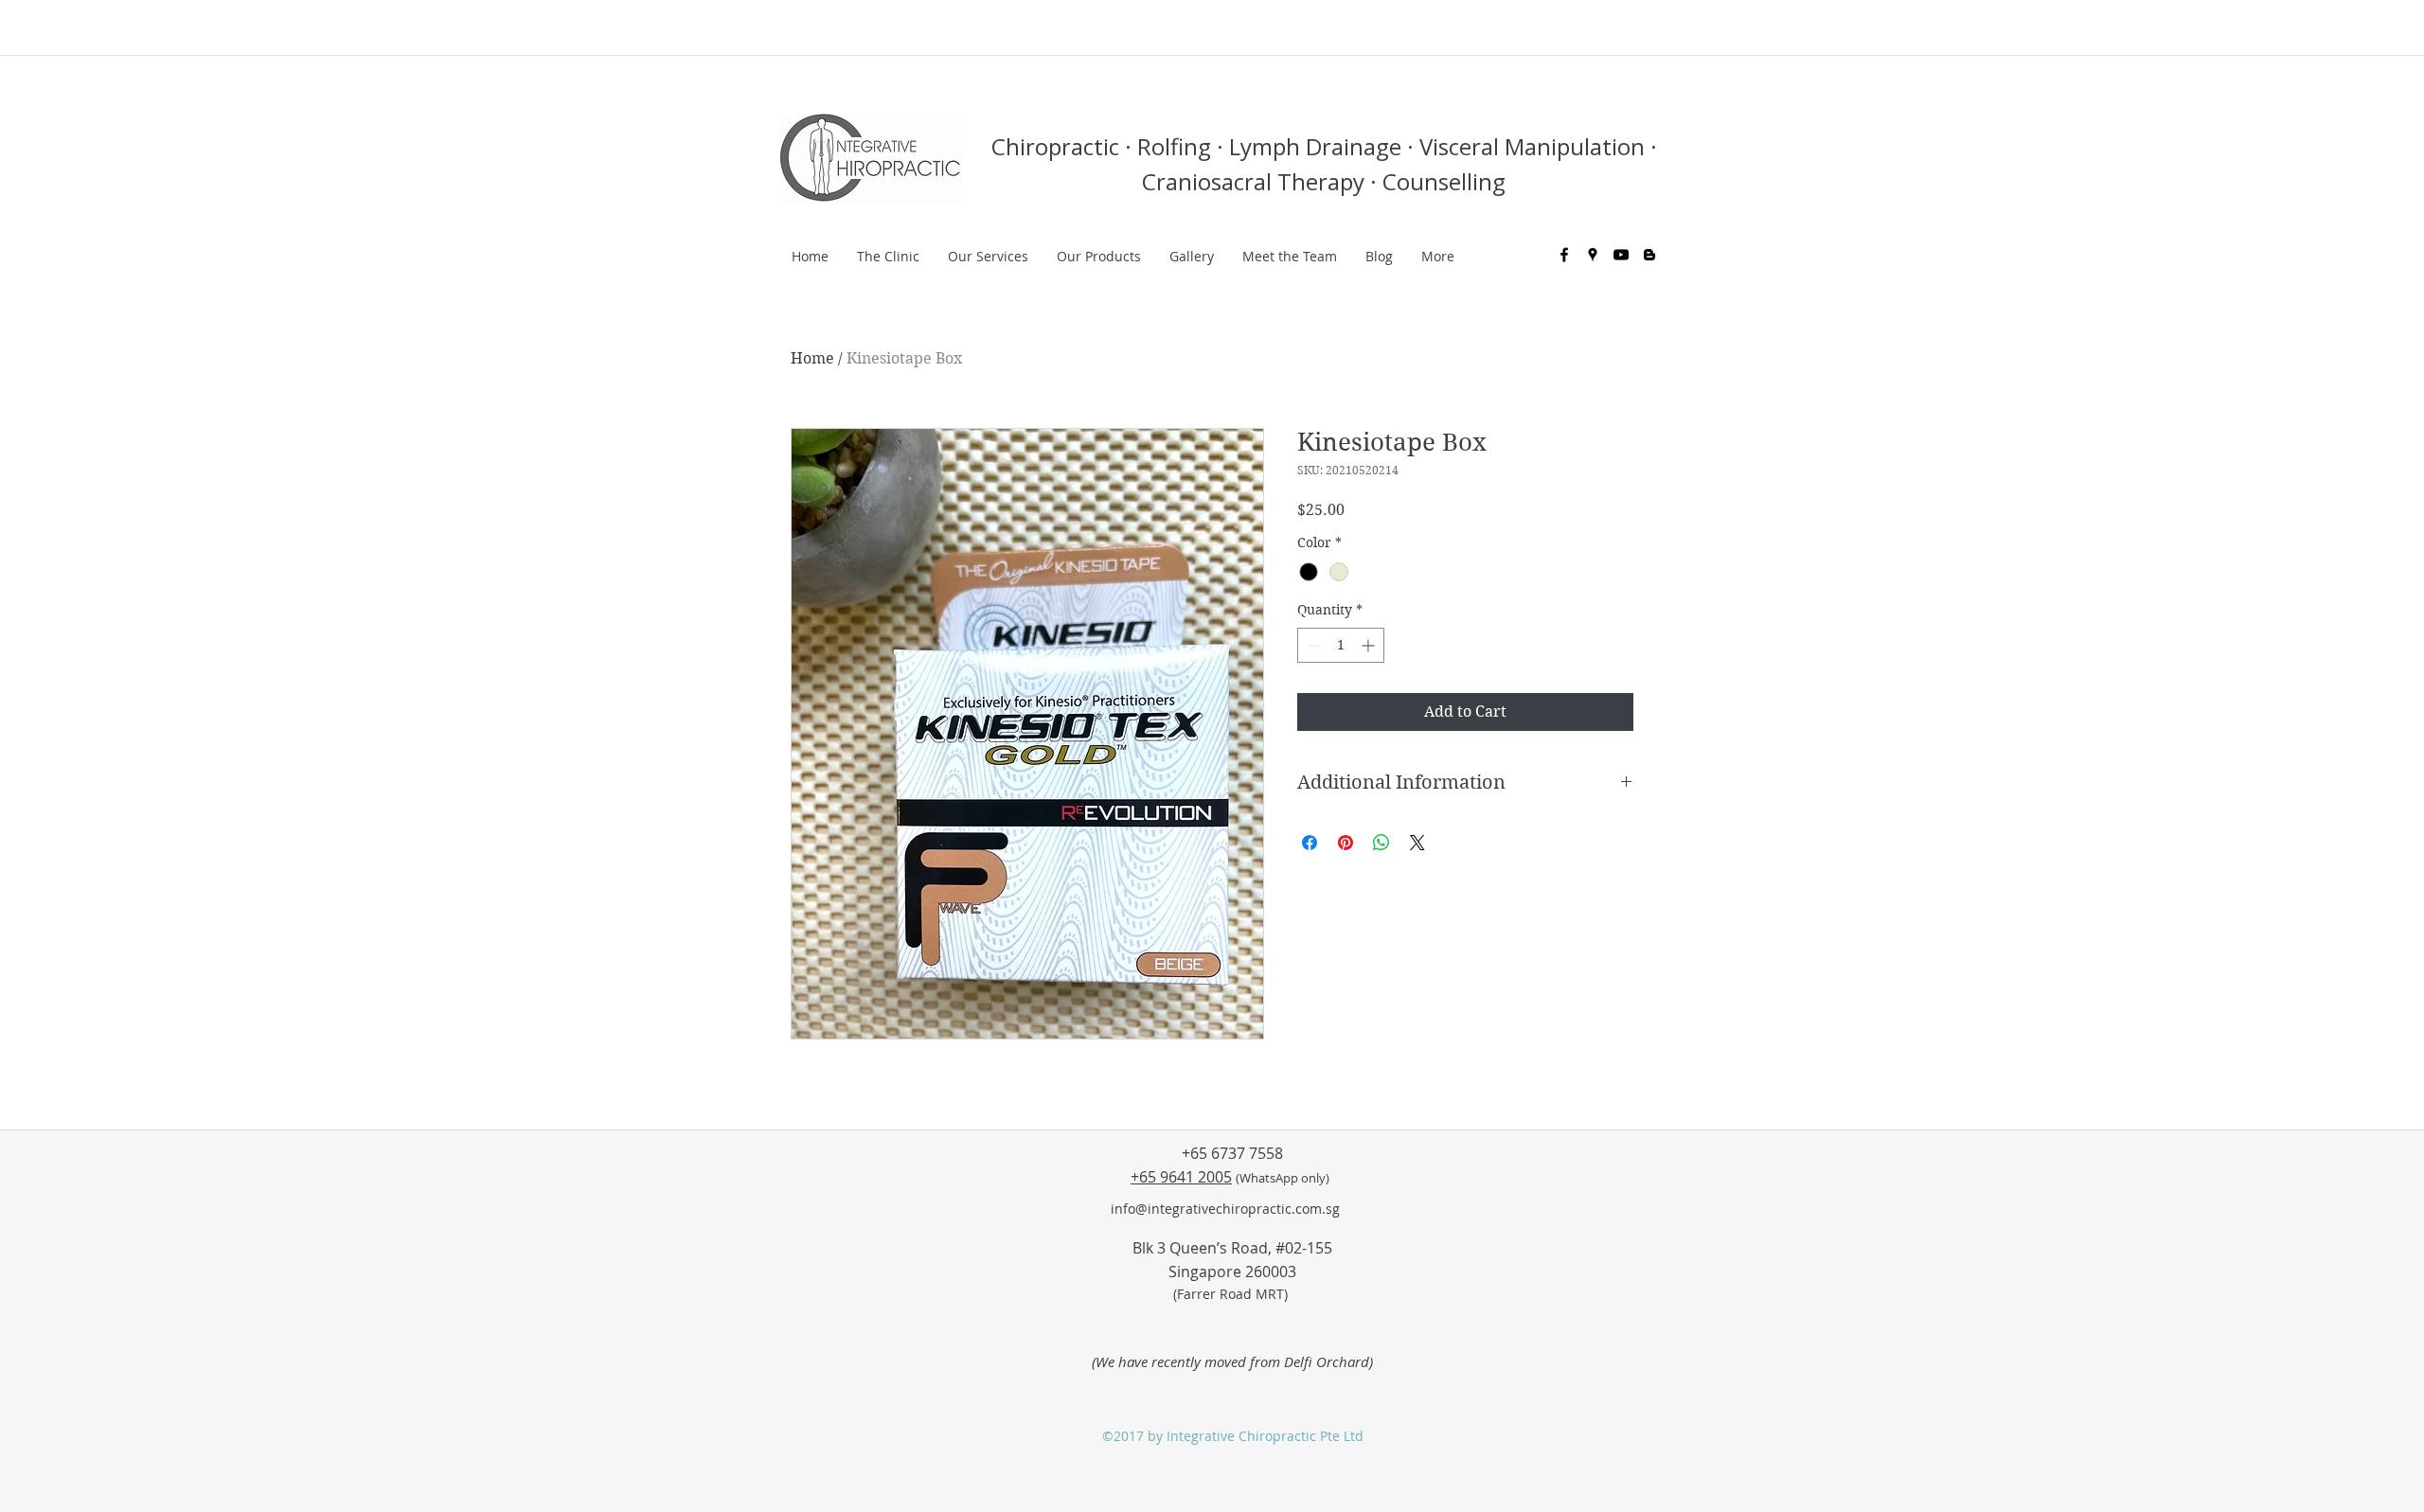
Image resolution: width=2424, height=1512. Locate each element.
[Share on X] (1417, 843)
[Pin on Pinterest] (1346, 843)
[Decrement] (1312, 645)
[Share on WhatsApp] (1381, 843)
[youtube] (1621, 255)
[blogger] (1649, 255)
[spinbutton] (1341, 645)
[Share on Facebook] (1310, 843)
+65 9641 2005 (1181, 1177)
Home (812, 358)
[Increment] (1370, 645)
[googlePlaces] (1593, 255)
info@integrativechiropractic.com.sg (1225, 1209)
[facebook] (1564, 255)
